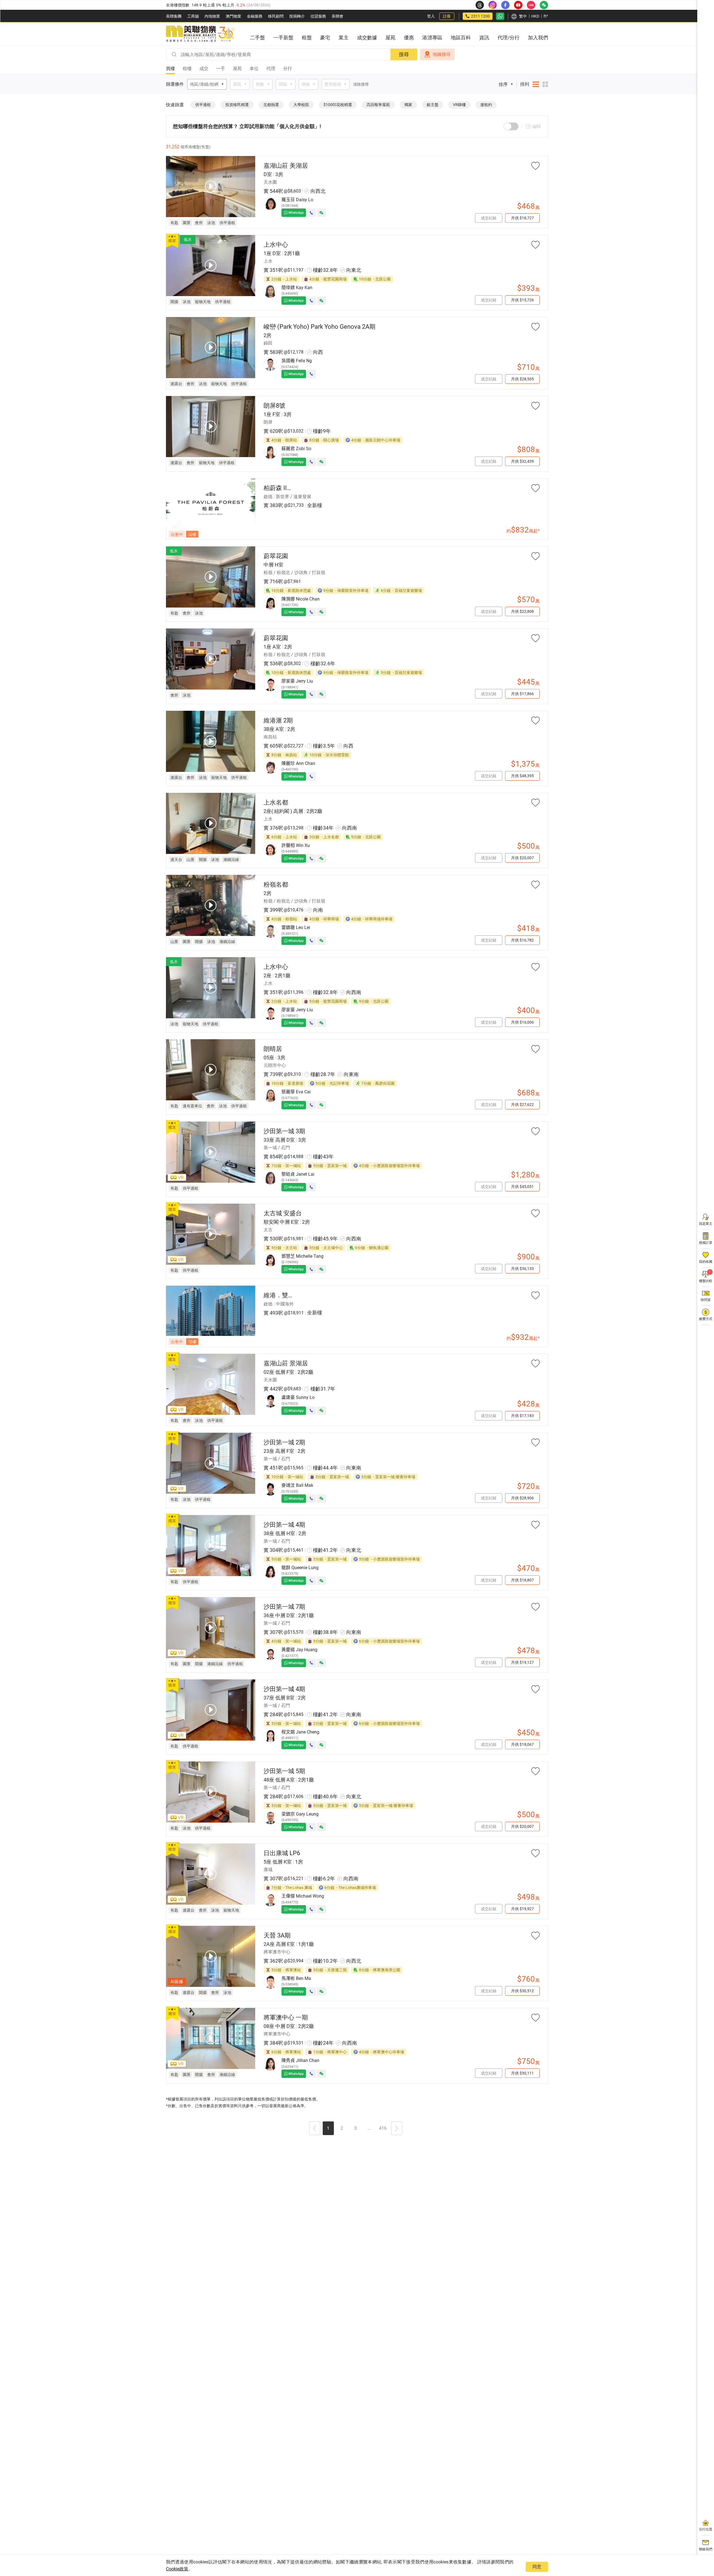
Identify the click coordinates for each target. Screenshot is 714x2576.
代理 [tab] (271, 69)
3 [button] (355, 2128)
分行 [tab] (288, 69)
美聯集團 (174, 16)
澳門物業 (233, 16)
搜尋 (404, 54)
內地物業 (212, 16)
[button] (315, 2129)
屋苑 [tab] (237, 69)
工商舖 (193, 16)
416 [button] (383, 2128)
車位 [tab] (254, 69)
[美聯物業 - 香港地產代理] (201, 34)
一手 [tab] (221, 69)
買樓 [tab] (170, 69)
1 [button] (328, 2128)
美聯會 (337, 16)
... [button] (369, 2128)
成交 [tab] (204, 69)
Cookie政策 (177, 2569)
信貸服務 (318, 16)
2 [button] (342, 2128)
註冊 (447, 16)
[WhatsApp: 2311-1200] (500, 16)
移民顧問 (276, 16)
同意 (537, 2567)
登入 (431, 16)
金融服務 (255, 16)
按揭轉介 (297, 16)
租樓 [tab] (187, 69)
